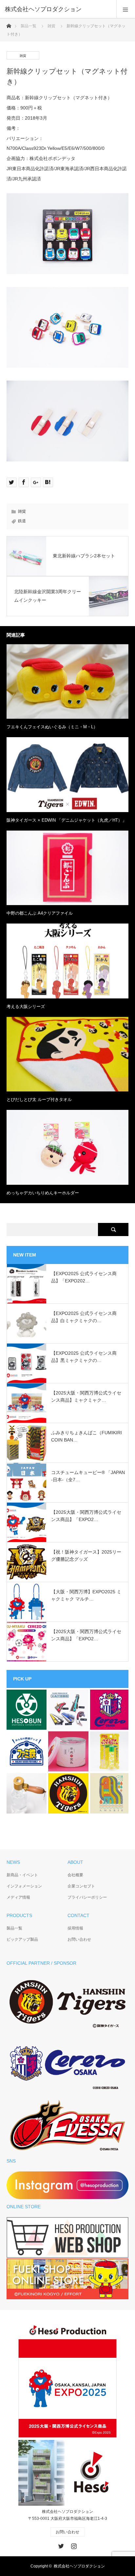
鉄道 (22, 521)
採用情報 (75, 1928)
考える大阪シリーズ (26, 1007)
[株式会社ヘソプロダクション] (58, 9)
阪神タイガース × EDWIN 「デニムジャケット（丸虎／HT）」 (67, 820)
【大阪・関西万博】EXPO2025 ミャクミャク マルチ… (86, 1595)
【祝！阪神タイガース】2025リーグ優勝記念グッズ (86, 1556)
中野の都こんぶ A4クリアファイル (40, 913)
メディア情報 (18, 1897)
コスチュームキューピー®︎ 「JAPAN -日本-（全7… (88, 1476)
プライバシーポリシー (87, 1897)
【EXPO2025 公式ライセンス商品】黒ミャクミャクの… (84, 1357)
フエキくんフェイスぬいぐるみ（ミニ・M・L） (52, 727)
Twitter (60, 2545)
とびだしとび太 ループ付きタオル (39, 1100)
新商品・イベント (22, 1875)
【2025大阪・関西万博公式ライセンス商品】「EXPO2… (86, 1516)
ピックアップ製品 (22, 1939)
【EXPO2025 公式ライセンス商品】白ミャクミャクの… (84, 1317)
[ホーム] (9, 24)
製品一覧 (29, 26)
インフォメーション (24, 1886)
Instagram (73, 2545)
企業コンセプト (81, 1886)
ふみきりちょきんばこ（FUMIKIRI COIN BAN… (87, 1436)
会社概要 (75, 1875)
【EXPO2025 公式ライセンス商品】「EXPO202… (84, 1277)
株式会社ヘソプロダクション (79, 2566)
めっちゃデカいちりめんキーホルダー (43, 1193)
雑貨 (51, 26)
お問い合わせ (79, 1939)
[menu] (126, 9)
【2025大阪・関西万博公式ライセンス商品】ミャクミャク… (86, 1396)
